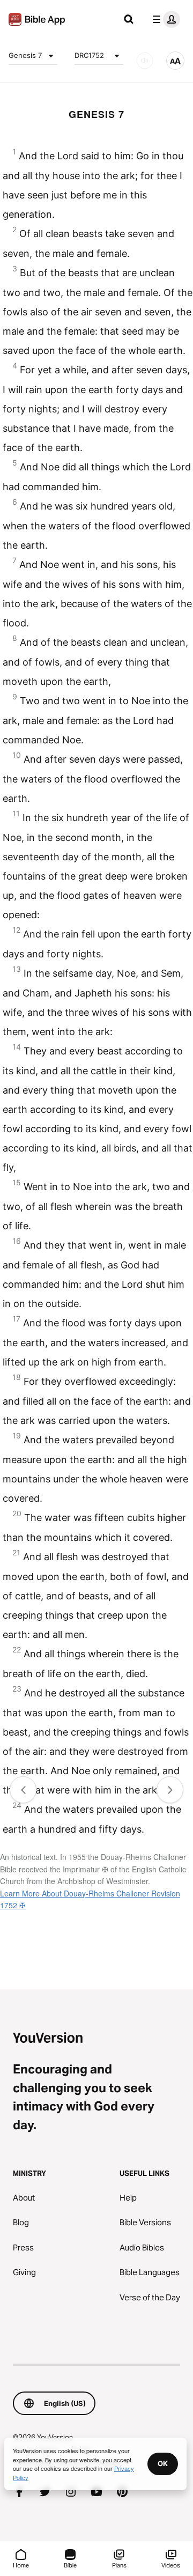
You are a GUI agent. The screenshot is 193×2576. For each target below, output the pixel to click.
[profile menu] (164, 19)
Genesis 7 (25, 55)
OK (163, 2463)
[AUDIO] (145, 61)
